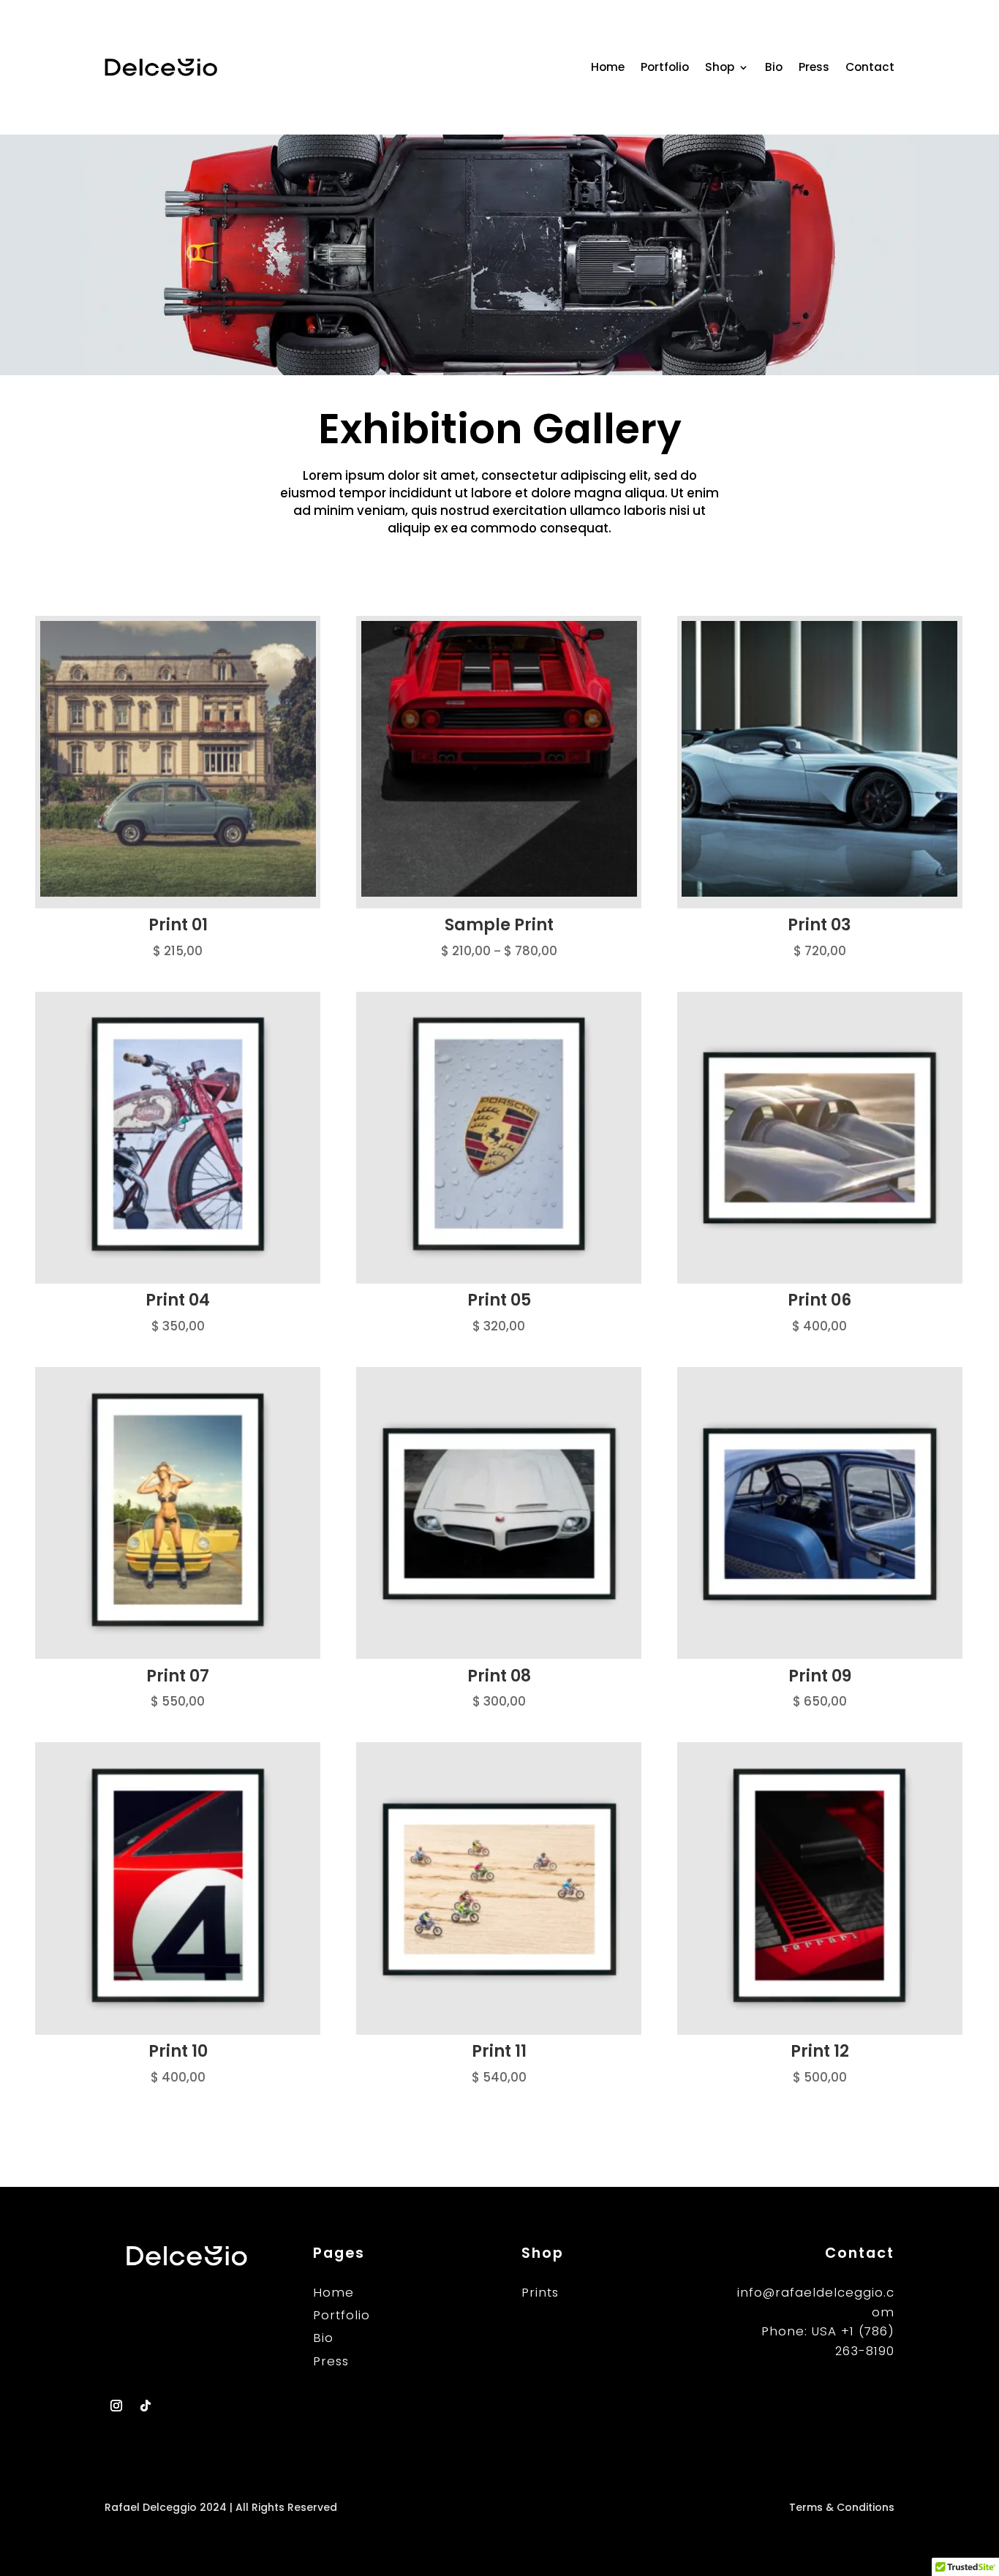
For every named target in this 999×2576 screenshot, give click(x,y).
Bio (774, 67)
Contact (870, 67)
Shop (720, 67)
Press (814, 67)
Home (608, 67)
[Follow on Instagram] (116, 2406)
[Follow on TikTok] (146, 2406)
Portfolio (665, 67)
